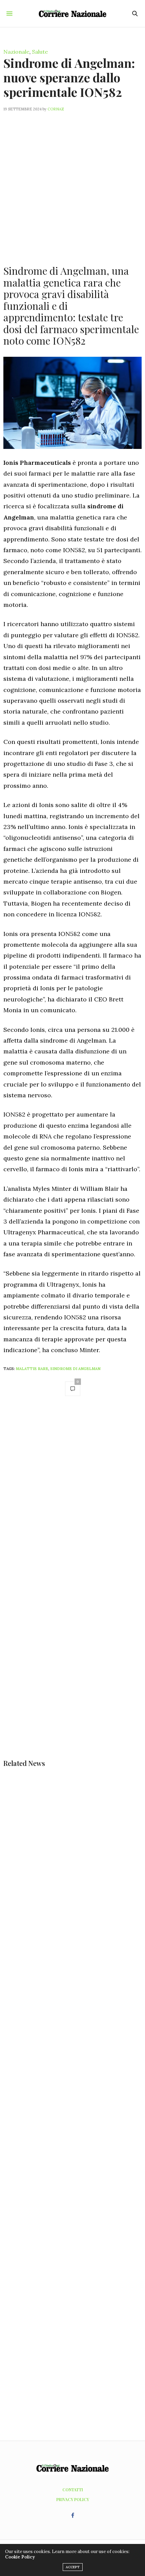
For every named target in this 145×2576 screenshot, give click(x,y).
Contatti (73, 2490)
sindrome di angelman (75, 1369)
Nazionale (16, 52)
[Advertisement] (72, 184)
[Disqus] (72, 1497)
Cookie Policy (20, 2557)
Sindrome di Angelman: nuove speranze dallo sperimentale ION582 (69, 77)
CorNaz (56, 109)
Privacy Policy (73, 2499)
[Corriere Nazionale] (72, 13)
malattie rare (32, 1369)
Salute (40, 52)
